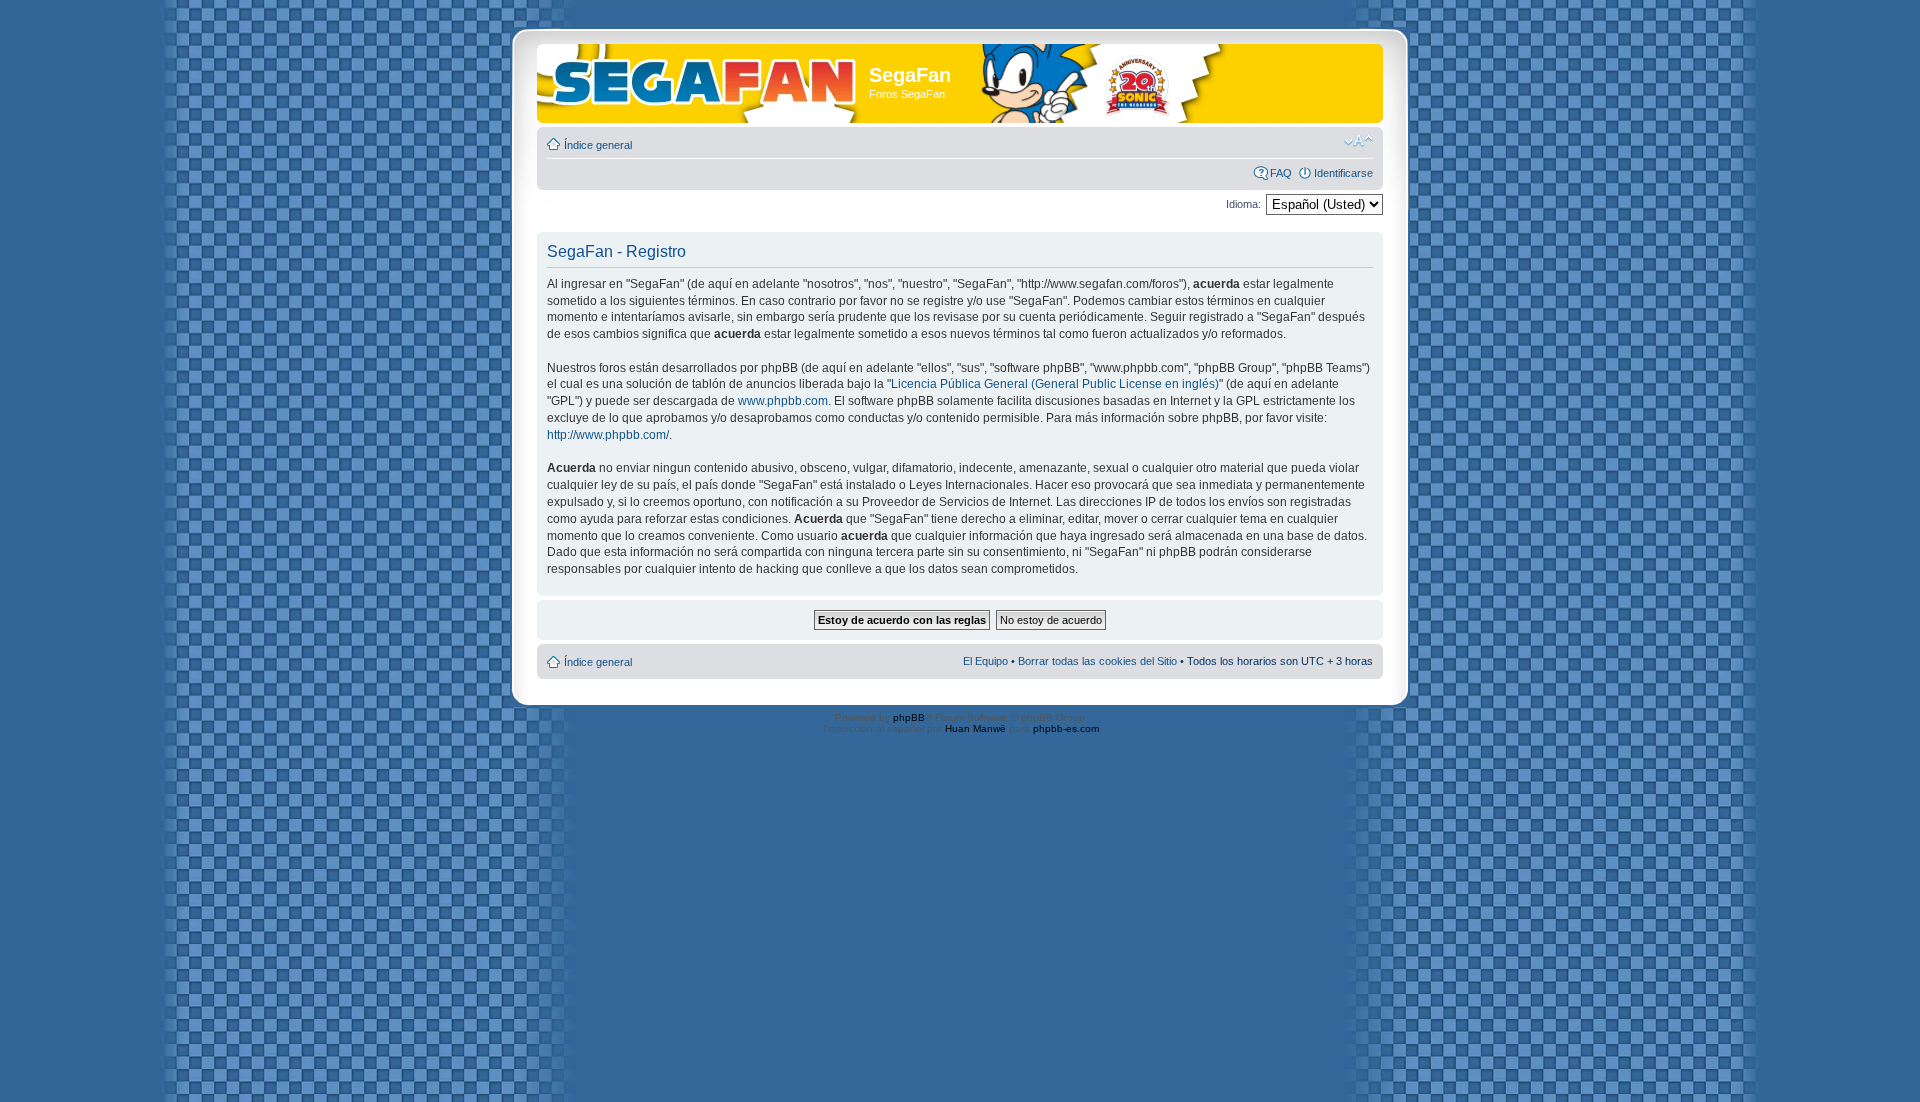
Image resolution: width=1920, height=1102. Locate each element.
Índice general (598, 145)
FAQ (1281, 173)
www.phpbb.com (783, 401)
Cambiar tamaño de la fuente (1358, 141)
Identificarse (1343, 173)
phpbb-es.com (1066, 728)
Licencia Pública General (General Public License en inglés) (1055, 384)
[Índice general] (705, 78)
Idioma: (1243, 204)
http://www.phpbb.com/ (608, 435)
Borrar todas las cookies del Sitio (1097, 661)
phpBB (909, 717)
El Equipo (985, 661)
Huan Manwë (975, 728)
